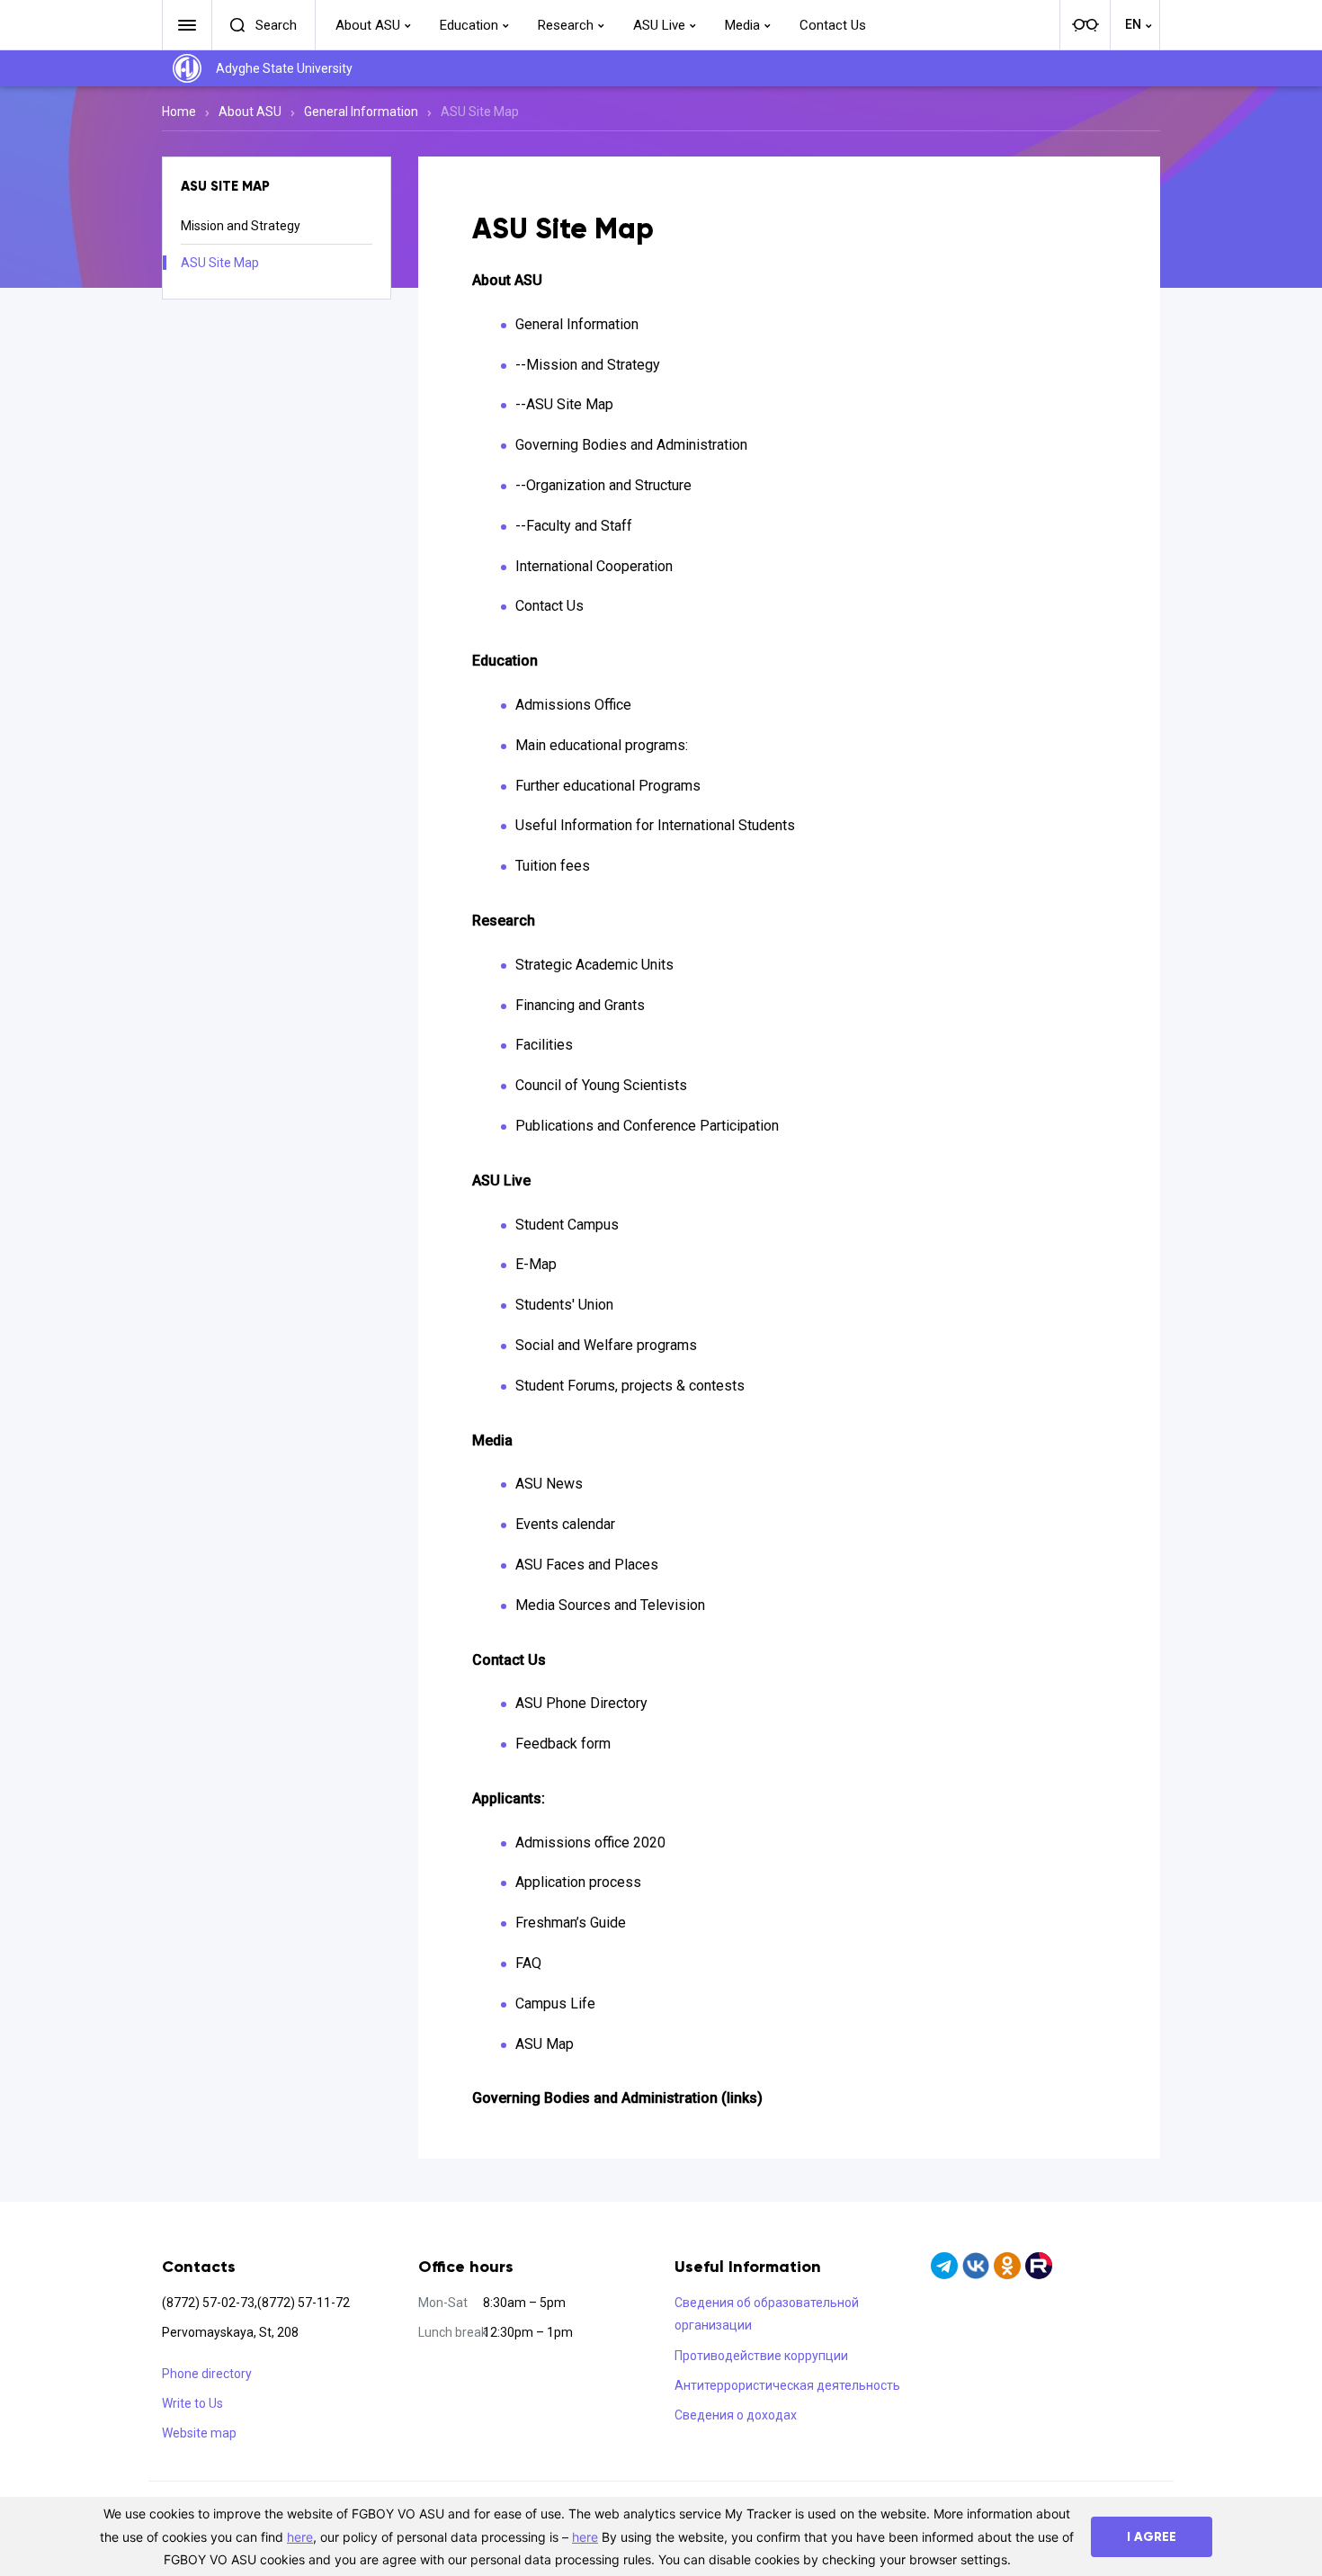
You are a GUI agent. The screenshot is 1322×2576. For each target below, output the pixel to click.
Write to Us (192, 2403)
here (300, 2537)
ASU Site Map (220, 263)
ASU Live (659, 25)
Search (276, 25)
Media (742, 25)
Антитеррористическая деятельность (787, 2385)
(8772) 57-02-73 (208, 2303)
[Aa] (1085, 25)
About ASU (368, 25)
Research (566, 25)
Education (469, 25)
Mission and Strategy (241, 226)
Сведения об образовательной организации (767, 2314)
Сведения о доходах (736, 2415)
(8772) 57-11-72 (304, 2303)
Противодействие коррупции (761, 2356)
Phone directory (207, 2374)
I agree (1152, 2537)
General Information (361, 112)
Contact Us (833, 25)
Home (179, 112)
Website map (199, 2433)
